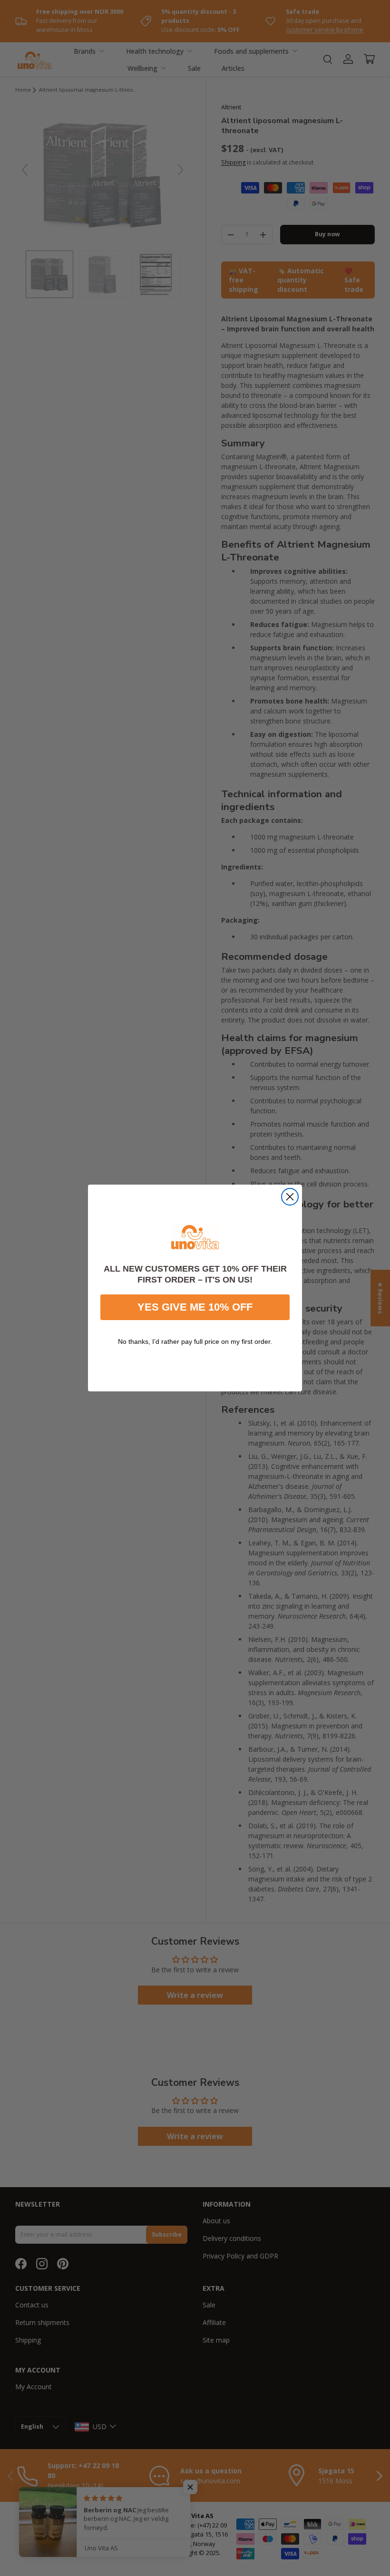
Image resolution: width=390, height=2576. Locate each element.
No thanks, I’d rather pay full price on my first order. (195, 1341)
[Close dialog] (290, 1197)
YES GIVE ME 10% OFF (195, 1307)
